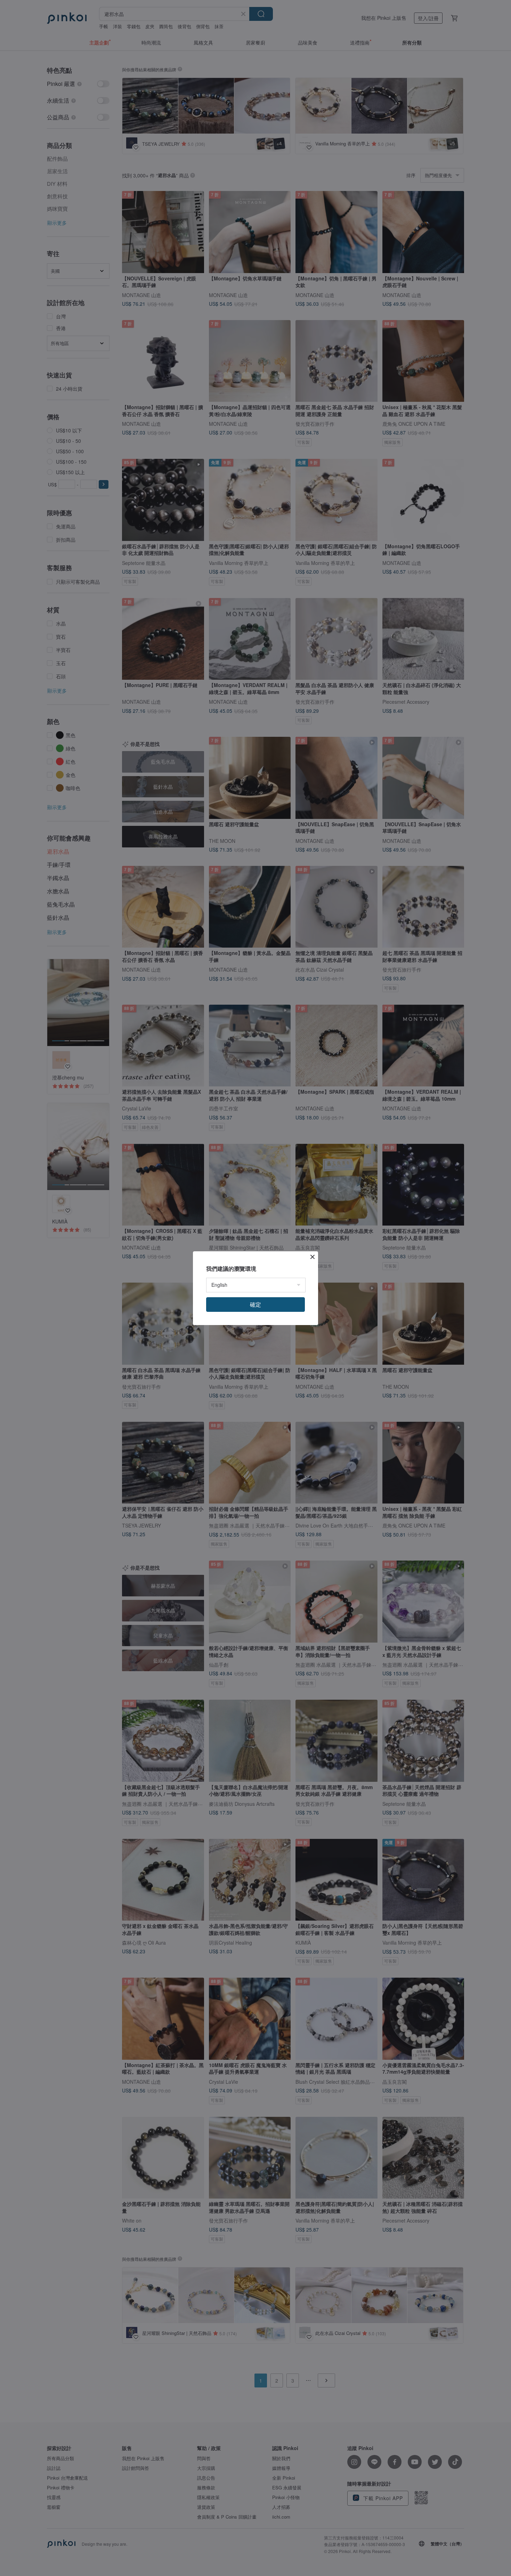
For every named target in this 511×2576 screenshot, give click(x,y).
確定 (255, 1304)
